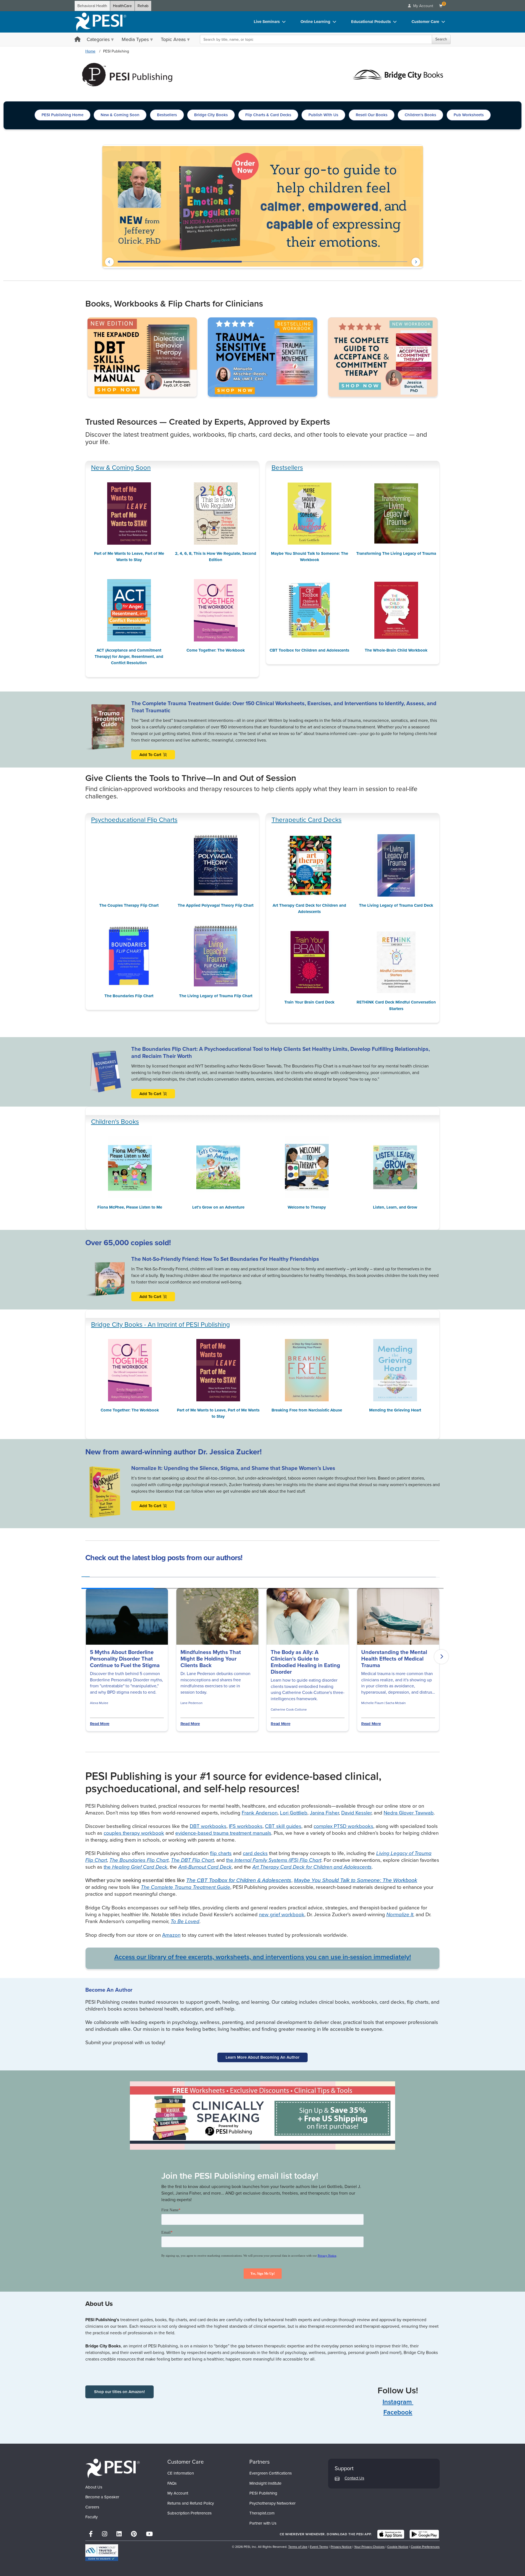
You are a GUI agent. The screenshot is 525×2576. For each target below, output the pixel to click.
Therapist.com (262, 2513)
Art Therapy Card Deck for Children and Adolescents (309, 908)
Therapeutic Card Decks (307, 820)
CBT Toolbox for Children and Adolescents (309, 650)
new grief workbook (282, 1914)
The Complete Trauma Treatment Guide (186, 1887)
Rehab (143, 6)
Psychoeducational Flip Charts (134, 820)
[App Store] (391, 2534)
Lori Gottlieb (294, 1813)
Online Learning (315, 22)
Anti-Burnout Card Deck (205, 1867)
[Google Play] (424, 2534)
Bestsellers (287, 468)
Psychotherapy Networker (272, 2503)
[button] (109, 262)
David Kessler (356, 1813)
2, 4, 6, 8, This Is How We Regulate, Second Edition (216, 557)
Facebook (398, 2412)
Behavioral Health (92, 6)
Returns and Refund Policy (191, 2503)
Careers (92, 2507)
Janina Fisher (324, 1813)
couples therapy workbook (134, 1833)
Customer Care (425, 22)
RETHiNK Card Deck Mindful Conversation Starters (396, 1005)
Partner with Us (263, 2523)
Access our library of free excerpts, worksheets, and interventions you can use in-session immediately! (263, 1957)
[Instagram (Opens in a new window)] (105, 2534)
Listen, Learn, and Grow (395, 1207)
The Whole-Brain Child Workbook (396, 650)
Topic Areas (173, 39)
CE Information (181, 2473)
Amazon (171, 1935)
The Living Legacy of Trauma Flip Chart (216, 996)
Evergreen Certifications (271, 2473)
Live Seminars (267, 22)
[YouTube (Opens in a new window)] (149, 2534)
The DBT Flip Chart (192, 1860)
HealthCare (122, 6)
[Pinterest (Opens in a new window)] (134, 2534)
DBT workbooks (208, 1826)
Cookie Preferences (425, 2547)
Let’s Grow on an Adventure (218, 1207)
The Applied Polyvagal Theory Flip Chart (216, 905)
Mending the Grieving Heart (395, 1410)
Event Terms (319, 2547)
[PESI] (113, 2468)
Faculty (91, 2517)
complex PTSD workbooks (343, 1826)
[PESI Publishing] (127, 74)
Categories (98, 39)
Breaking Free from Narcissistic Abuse (307, 1410)
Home (90, 51)
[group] (86, 1575)
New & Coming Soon (121, 468)
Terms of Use (298, 2547)
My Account (178, 2493)
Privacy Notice (341, 2547)
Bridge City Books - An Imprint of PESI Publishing (161, 1325)
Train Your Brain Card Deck (309, 1002)
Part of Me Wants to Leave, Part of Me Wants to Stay (129, 557)
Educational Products (371, 22)
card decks (255, 1853)
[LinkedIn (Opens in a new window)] (119, 2534)
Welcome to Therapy (307, 1207)
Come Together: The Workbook (216, 650)
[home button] (78, 40)
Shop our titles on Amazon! (119, 2392)
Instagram (398, 2402)
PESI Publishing (263, 2493)
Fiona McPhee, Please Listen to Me (130, 1207)
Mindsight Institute (265, 2483)
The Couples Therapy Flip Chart (129, 850)
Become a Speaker (102, 2497)
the (274, 1860)
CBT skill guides (283, 1826)
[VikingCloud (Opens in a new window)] (102, 2553)
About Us (94, 2487)
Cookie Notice (398, 2547)
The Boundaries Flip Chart (129, 996)
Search (441, 39)
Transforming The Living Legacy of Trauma (396, 553)
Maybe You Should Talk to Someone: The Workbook (310, 557)
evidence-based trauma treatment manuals (223, 1833)
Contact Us (354, 2478)
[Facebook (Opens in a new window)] (91, 2534)
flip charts (221, 1853)
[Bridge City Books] (398, 74)
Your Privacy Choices (369, 2547)
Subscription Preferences (189, 2513)
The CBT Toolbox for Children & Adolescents (239, 1880)
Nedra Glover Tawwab (409, 1813)
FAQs (172, 2483)
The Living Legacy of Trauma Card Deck (396, 905)
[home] (100, 22)
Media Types (135, 39)
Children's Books (115, 1122)
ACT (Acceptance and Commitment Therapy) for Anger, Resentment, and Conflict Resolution (129, 657)
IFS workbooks (246, 1826)
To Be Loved (185, 1921)
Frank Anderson (260, 1813)
